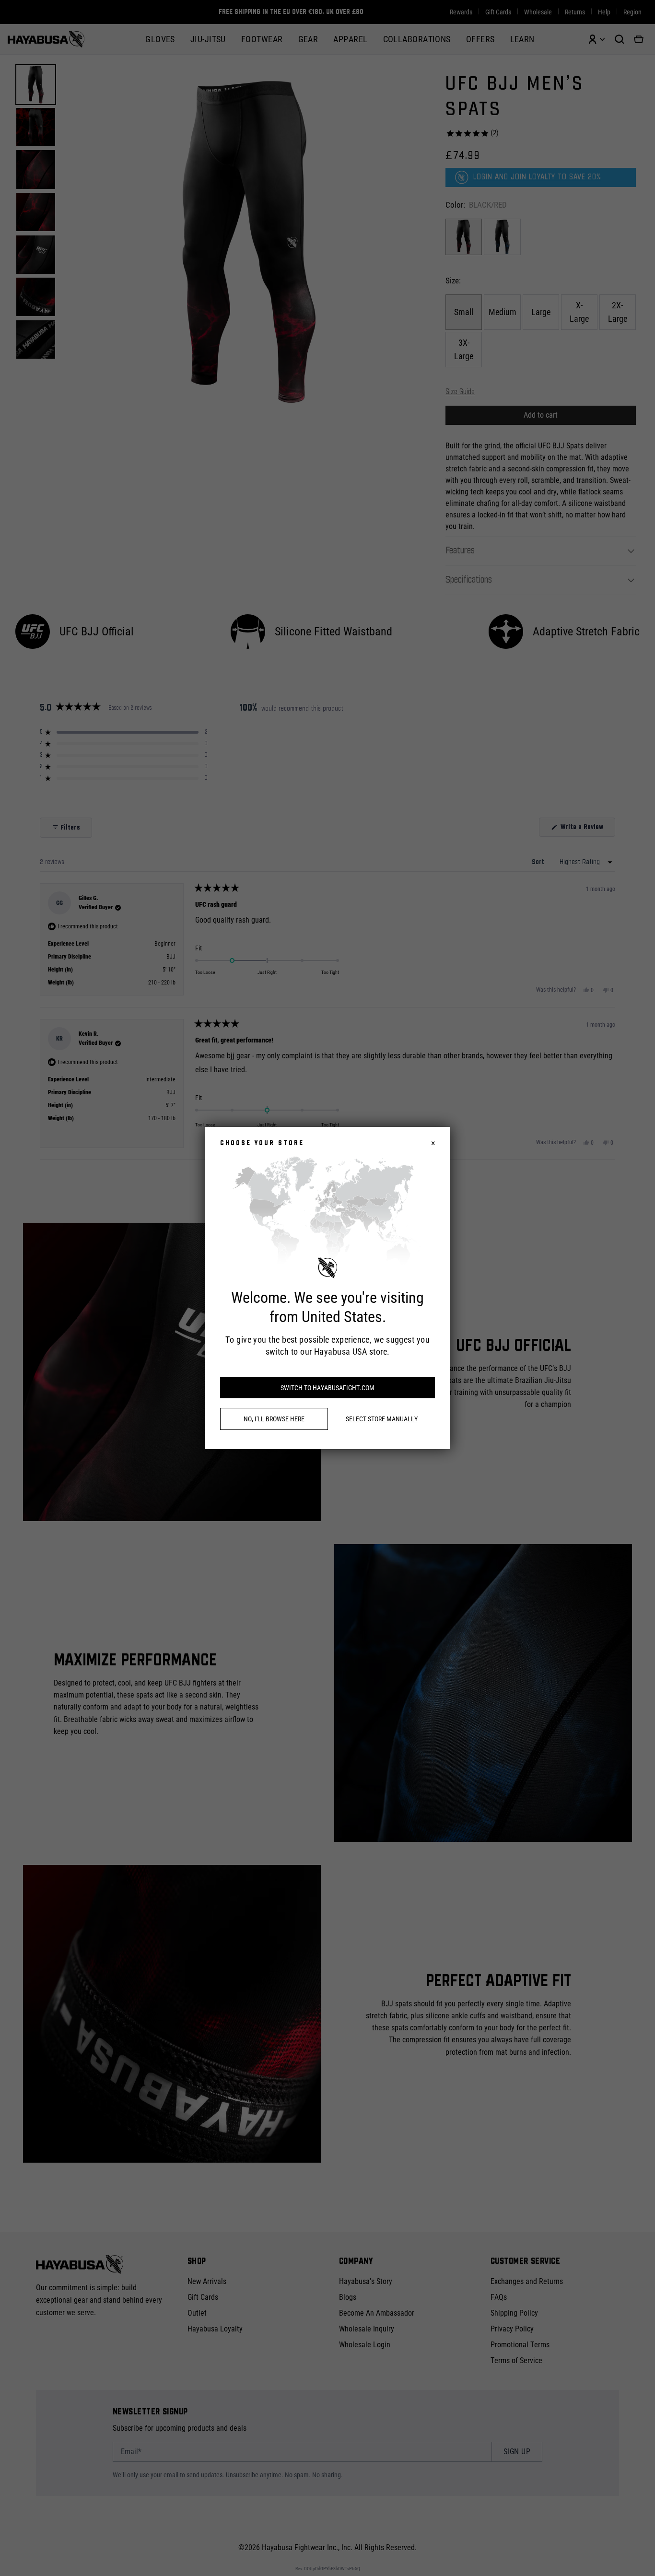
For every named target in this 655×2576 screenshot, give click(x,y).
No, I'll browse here (274, 1419)
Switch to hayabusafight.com (327, 1388)
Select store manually (382, 1419)
